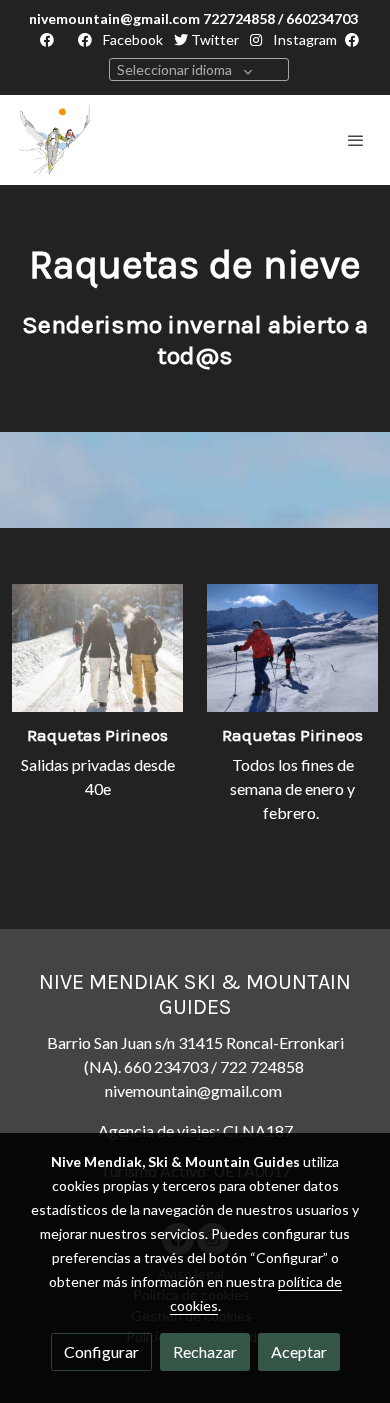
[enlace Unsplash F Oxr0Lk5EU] (97, 645)
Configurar (101, 1351)
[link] (55, 140)
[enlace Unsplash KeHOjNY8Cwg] (292, 645)
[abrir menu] (356, 140)
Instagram (303, 39)
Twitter (213, 39)
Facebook (131, 39)
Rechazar (205, 1351)
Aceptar (299, 1351)
